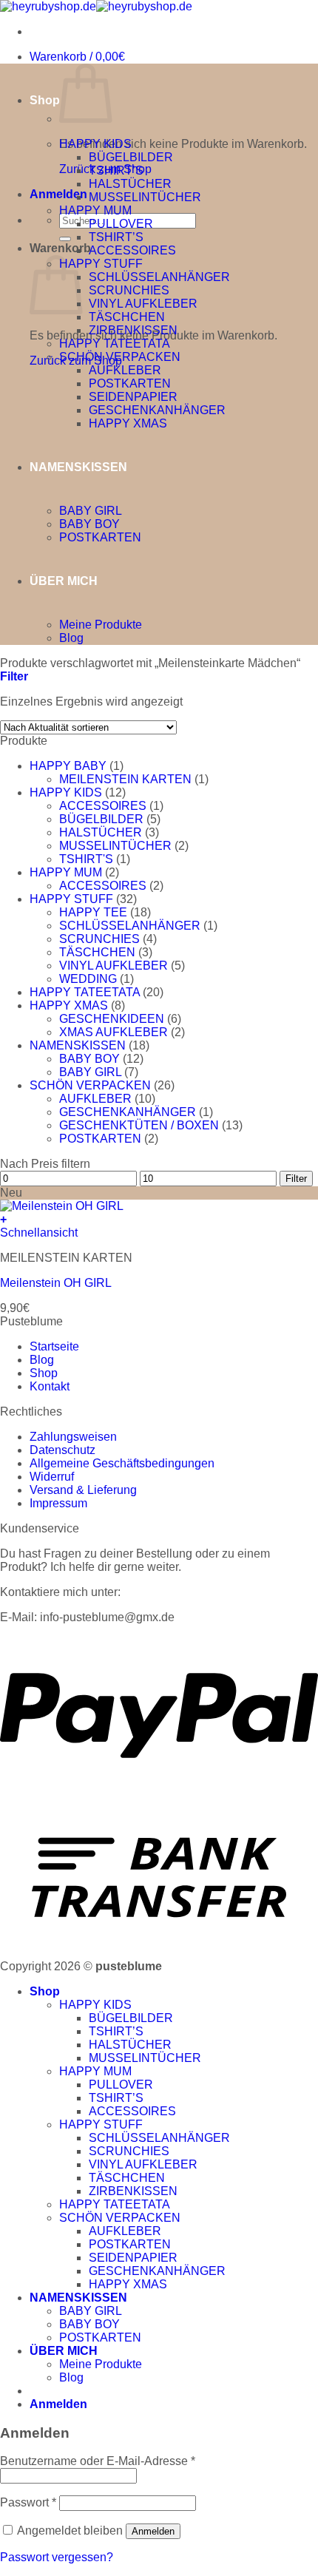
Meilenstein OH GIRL (56, 1283)
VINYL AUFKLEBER (143, 304)
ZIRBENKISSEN (133, 330)
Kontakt (50, 1386)
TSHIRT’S (116, 170)
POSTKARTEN (130, 383)
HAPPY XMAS (128, 423)
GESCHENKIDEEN (112, 1019)
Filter (296, 1179)
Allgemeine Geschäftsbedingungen (122, 1463)
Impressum (58, 1503)
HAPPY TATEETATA (115, 344)
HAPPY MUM (95, 210)
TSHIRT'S (86, 859)
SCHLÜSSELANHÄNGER (159, 277)
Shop (45, 100)
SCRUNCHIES (129, 290)
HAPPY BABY (68, 766)
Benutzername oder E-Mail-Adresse (98, 2461)
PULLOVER (121, 224)
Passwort (28, 2502)
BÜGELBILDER (131, 157)
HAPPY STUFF (101, 264)
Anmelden (153, 2531)
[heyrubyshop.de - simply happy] (96, 6)
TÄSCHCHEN (127, 317)
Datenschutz (62, 1450)
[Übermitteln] (65, 239)
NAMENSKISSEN (78, 467)
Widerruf (52, 1477)
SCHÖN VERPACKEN (120, 357)
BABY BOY (89, 524)
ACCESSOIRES (132, 250)
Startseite (54, 1346)
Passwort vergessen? (57, 2557)
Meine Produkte (101, 625)
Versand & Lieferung (83, 1490)
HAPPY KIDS (95, 144)
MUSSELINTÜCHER (145, 197)
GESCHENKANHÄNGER (157, 410)
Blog (71, 638)
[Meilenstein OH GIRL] (62, 1206)
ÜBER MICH (64, 581)
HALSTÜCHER (130, 184)
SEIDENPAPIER (133, 397)
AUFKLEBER (125, 370)
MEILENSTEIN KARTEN (125, 779)
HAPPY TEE (93, 912)
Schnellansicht (39, 1233)
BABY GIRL (91, 511)
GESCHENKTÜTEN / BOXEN (139, 1125)
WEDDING (88, 979)
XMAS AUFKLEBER (114, 1032)
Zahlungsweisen (73, 1437)
